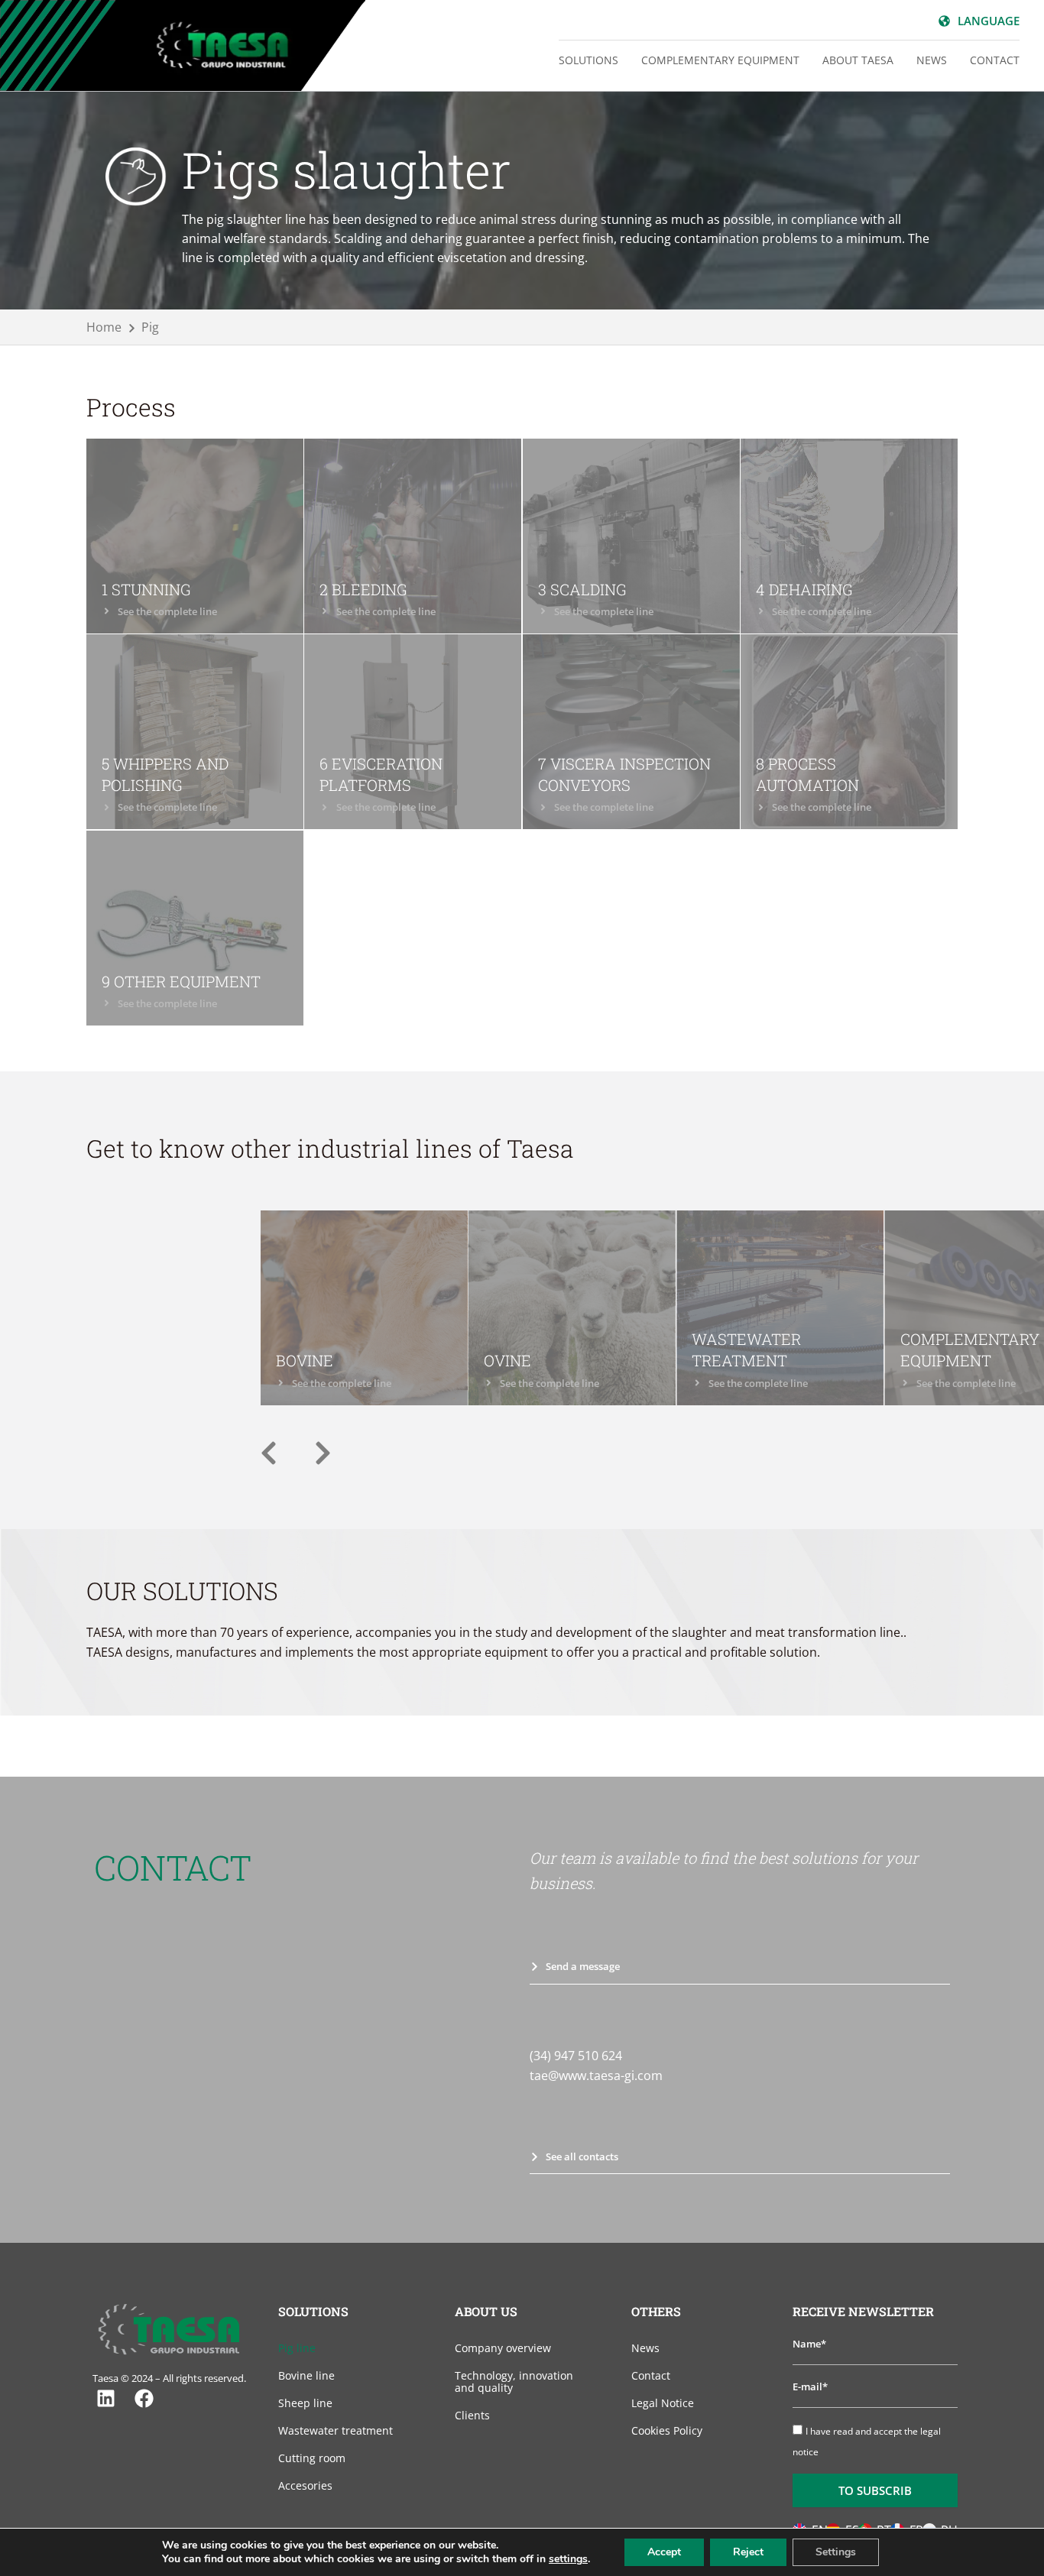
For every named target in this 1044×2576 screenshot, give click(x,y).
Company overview (503, 2348)
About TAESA (858, 60)
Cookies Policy (667, 2430)
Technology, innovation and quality (514, 2382)
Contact (995, 60)
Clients (472, 2415)
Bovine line (306, 2375)
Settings (836, 2552)
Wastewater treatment (336, 2430)
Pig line (297, 2348)
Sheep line (305, 2403)
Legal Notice (663, 2403)
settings (568, 2559)
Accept (664, 2552)
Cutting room (312, 2458)
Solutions (588, 60)
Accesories (305, 2485)
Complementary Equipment (720, 60)
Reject (748, 2552)
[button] (269, 1453)
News (932, 60)
